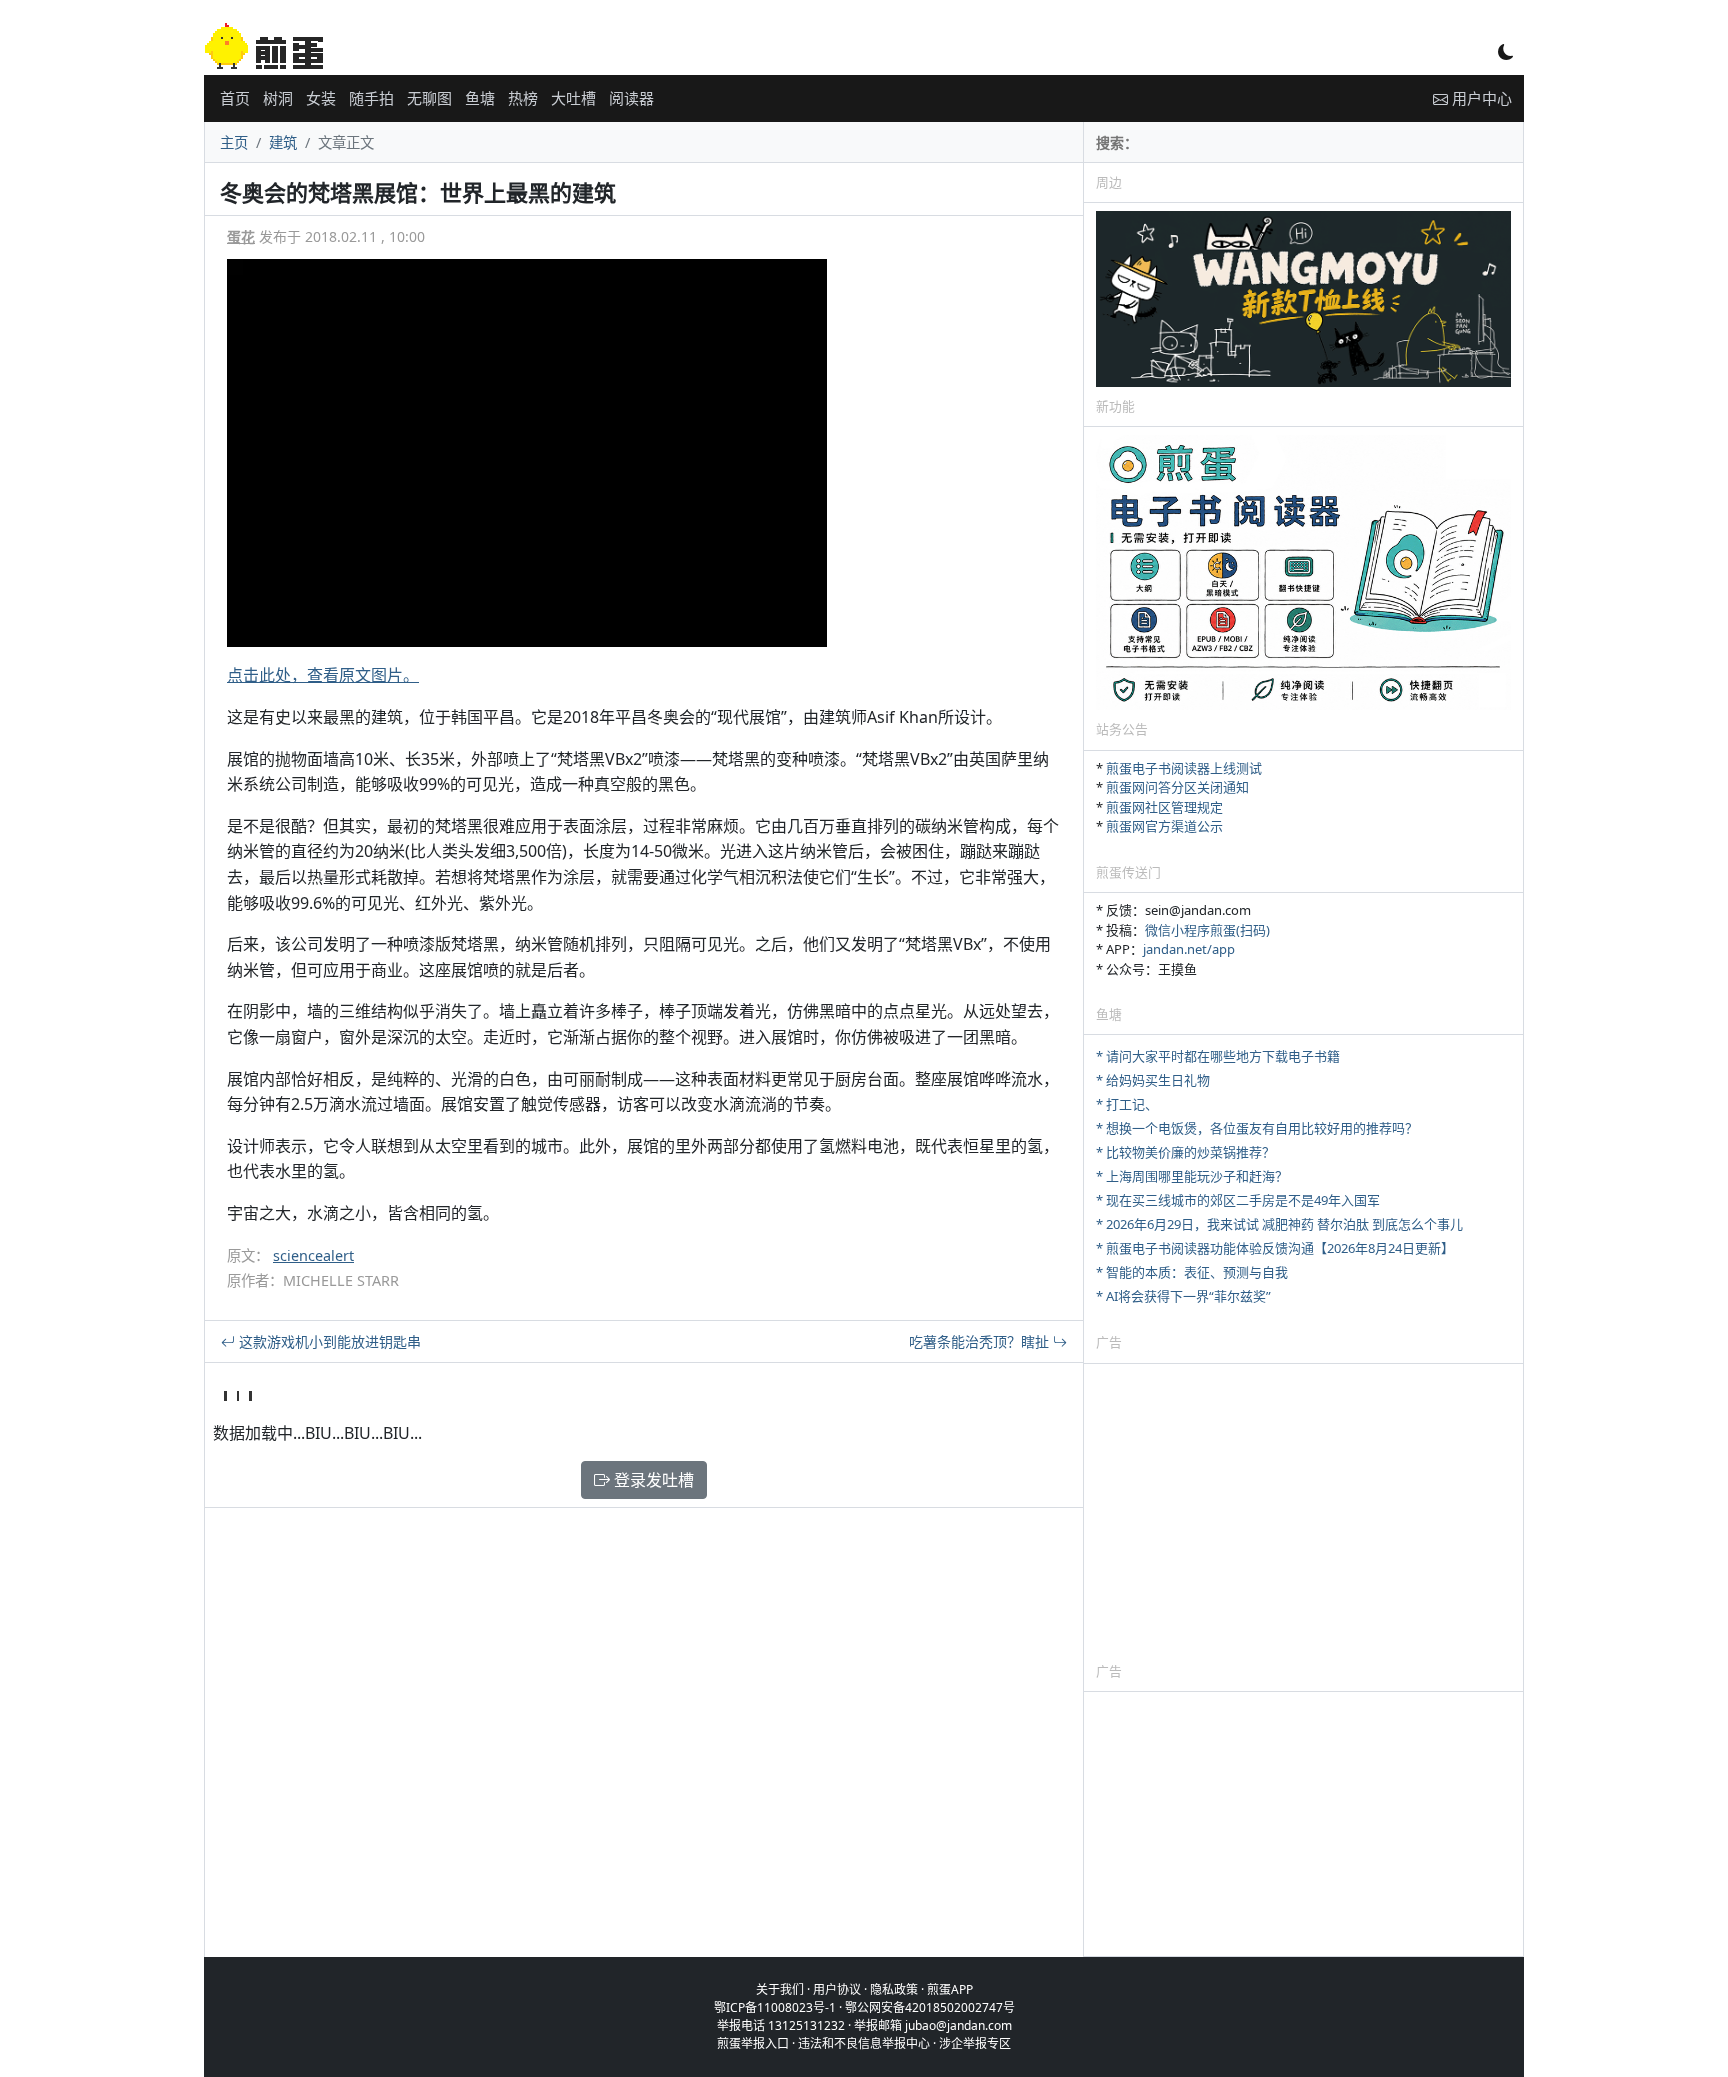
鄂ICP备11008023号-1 (775, 2007)
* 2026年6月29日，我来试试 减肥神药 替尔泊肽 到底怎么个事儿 (1279, 1224)
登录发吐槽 (652, 1480)
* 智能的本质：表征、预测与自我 (1192, 1272)
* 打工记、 (1127, 1104)
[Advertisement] (1303, 1512)
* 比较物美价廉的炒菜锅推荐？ (1185, 1152)
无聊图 (429, 98)
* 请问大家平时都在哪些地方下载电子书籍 (1218, 1056)
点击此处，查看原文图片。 (323, 675)
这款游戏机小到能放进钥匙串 (328, 1341)
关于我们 (780, 1989)
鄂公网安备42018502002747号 (930, 2007)
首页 (235, 98)
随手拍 (371, 98)
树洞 (278, 98)
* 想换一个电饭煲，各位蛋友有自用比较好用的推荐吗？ (1257, 1128)
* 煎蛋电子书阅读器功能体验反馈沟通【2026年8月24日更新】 (1275, 1248)
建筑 (283, 142)
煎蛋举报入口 (753, 2043)
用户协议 (837, 1989)
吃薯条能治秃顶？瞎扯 (981, 1341)
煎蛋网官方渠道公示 (1164, 826)
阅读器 (631, 98)
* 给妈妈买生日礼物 (1153, 1080)
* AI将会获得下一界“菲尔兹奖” (1183, 1296)
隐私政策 (894, 1989)
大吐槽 (573, 98)
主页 (234, 142)
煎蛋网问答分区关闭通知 (1177, 787)
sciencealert (313, 1255)
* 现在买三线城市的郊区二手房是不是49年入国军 (1238, 1200)
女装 (321, 98)
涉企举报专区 (975, 2043)
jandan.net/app (1189, 949)
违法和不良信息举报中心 (864, 2043)
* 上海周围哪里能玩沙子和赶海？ (1192, 1176)
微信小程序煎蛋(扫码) (1207, 930)
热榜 (523, 98)
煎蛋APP (950, 1989)
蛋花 (241, 236)
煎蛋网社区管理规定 (1164, 807)
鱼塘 (480, 98)
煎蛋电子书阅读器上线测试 (1184, 768)
